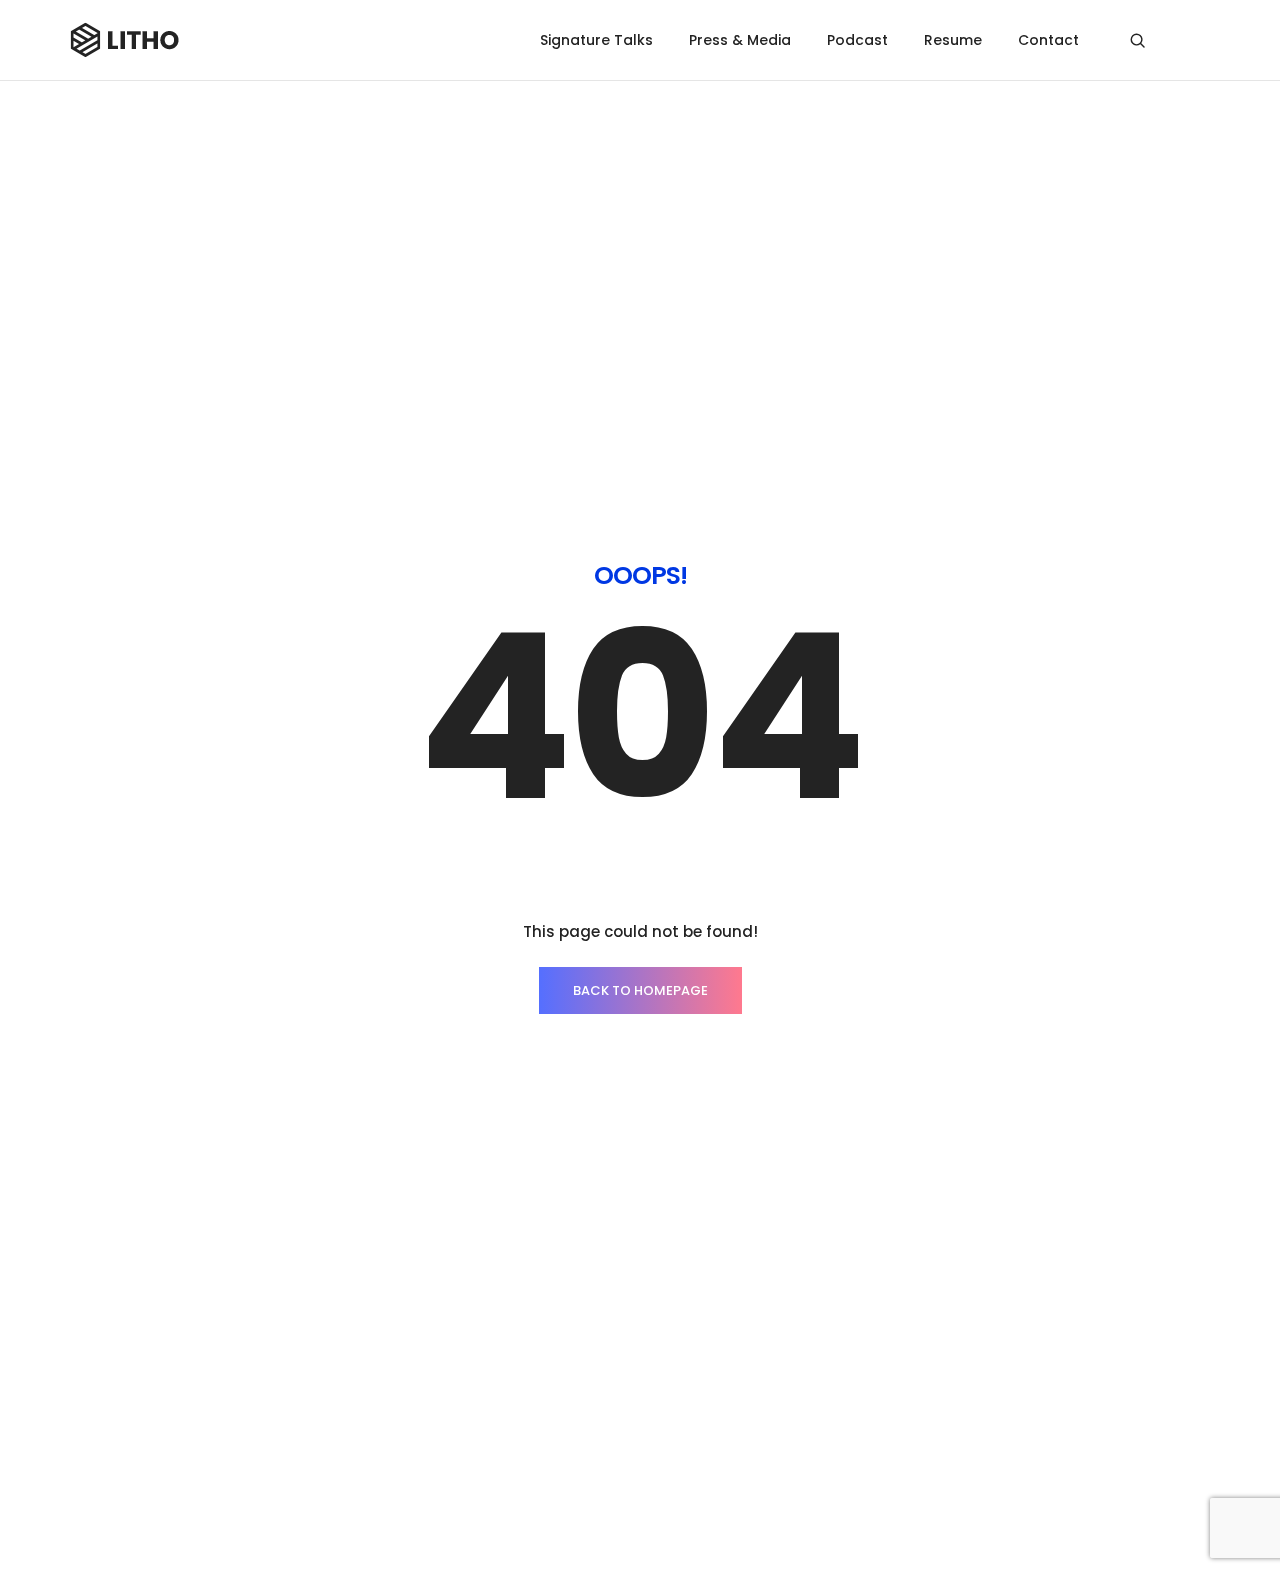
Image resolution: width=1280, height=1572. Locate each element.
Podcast (857, 40)
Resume (953, 40)
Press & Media (740, 40)
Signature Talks (596, 40)
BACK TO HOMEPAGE (640, 990)
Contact (1048, 40)
